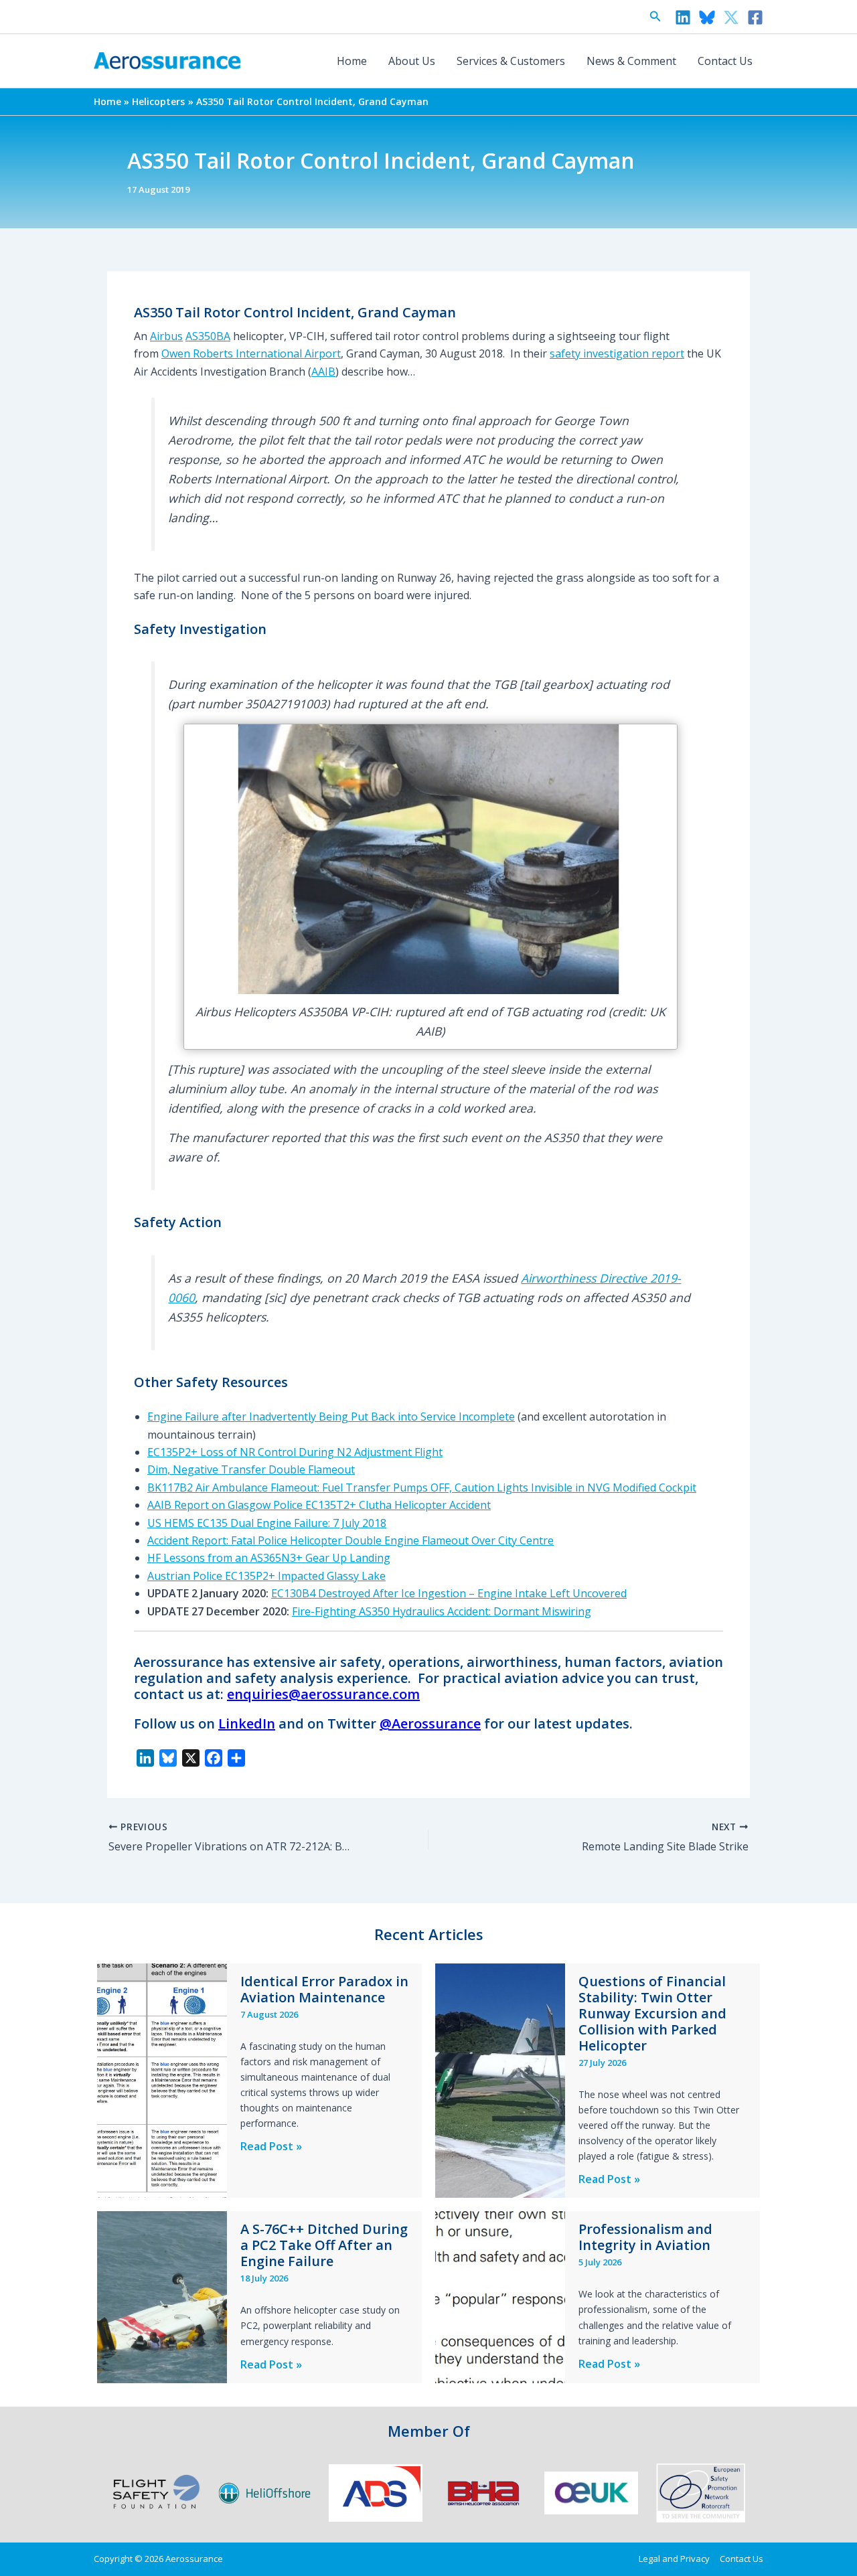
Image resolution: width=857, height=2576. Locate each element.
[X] (731, 17)
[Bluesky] (707, 17)
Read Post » (271, 2147)
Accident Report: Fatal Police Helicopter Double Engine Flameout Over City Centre (350, 1540)
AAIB (323, 372)
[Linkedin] (683, 17)
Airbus (166, 336)
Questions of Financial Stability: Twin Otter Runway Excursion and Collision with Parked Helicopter (652, 2013)
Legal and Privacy (674, 2559)
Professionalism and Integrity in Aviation (645, 2237)
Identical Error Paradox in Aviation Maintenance (324, 1989)
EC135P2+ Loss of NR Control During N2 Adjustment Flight (295, 1452)
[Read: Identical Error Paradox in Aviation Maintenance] (162, 2079)
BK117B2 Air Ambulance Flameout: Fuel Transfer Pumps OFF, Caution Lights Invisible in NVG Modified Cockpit (422, 1487)
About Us (412, 61)
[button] (655, 17)
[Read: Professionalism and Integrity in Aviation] (500, 2296)
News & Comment (631, 61)
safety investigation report (617, 353)
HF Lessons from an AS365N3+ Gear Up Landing (269, 1558)
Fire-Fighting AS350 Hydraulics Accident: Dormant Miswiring (442, 1611)
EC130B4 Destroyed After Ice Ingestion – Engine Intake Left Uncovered (449, 1593)
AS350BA (208, 336)
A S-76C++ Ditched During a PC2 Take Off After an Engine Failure (324, 2245)
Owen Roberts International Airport (251, 353)
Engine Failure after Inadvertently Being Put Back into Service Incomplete (331, 1417)
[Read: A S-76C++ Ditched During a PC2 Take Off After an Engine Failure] (162, 2296)
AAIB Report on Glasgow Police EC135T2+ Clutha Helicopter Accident (319, 1505)
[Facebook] (755, 17)
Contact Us (725, 61)
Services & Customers (511, 61)
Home (352, 61)
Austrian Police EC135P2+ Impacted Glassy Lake (266, 1576)
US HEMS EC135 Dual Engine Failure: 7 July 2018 (267, 1523)
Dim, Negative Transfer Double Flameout (251, 1469)
